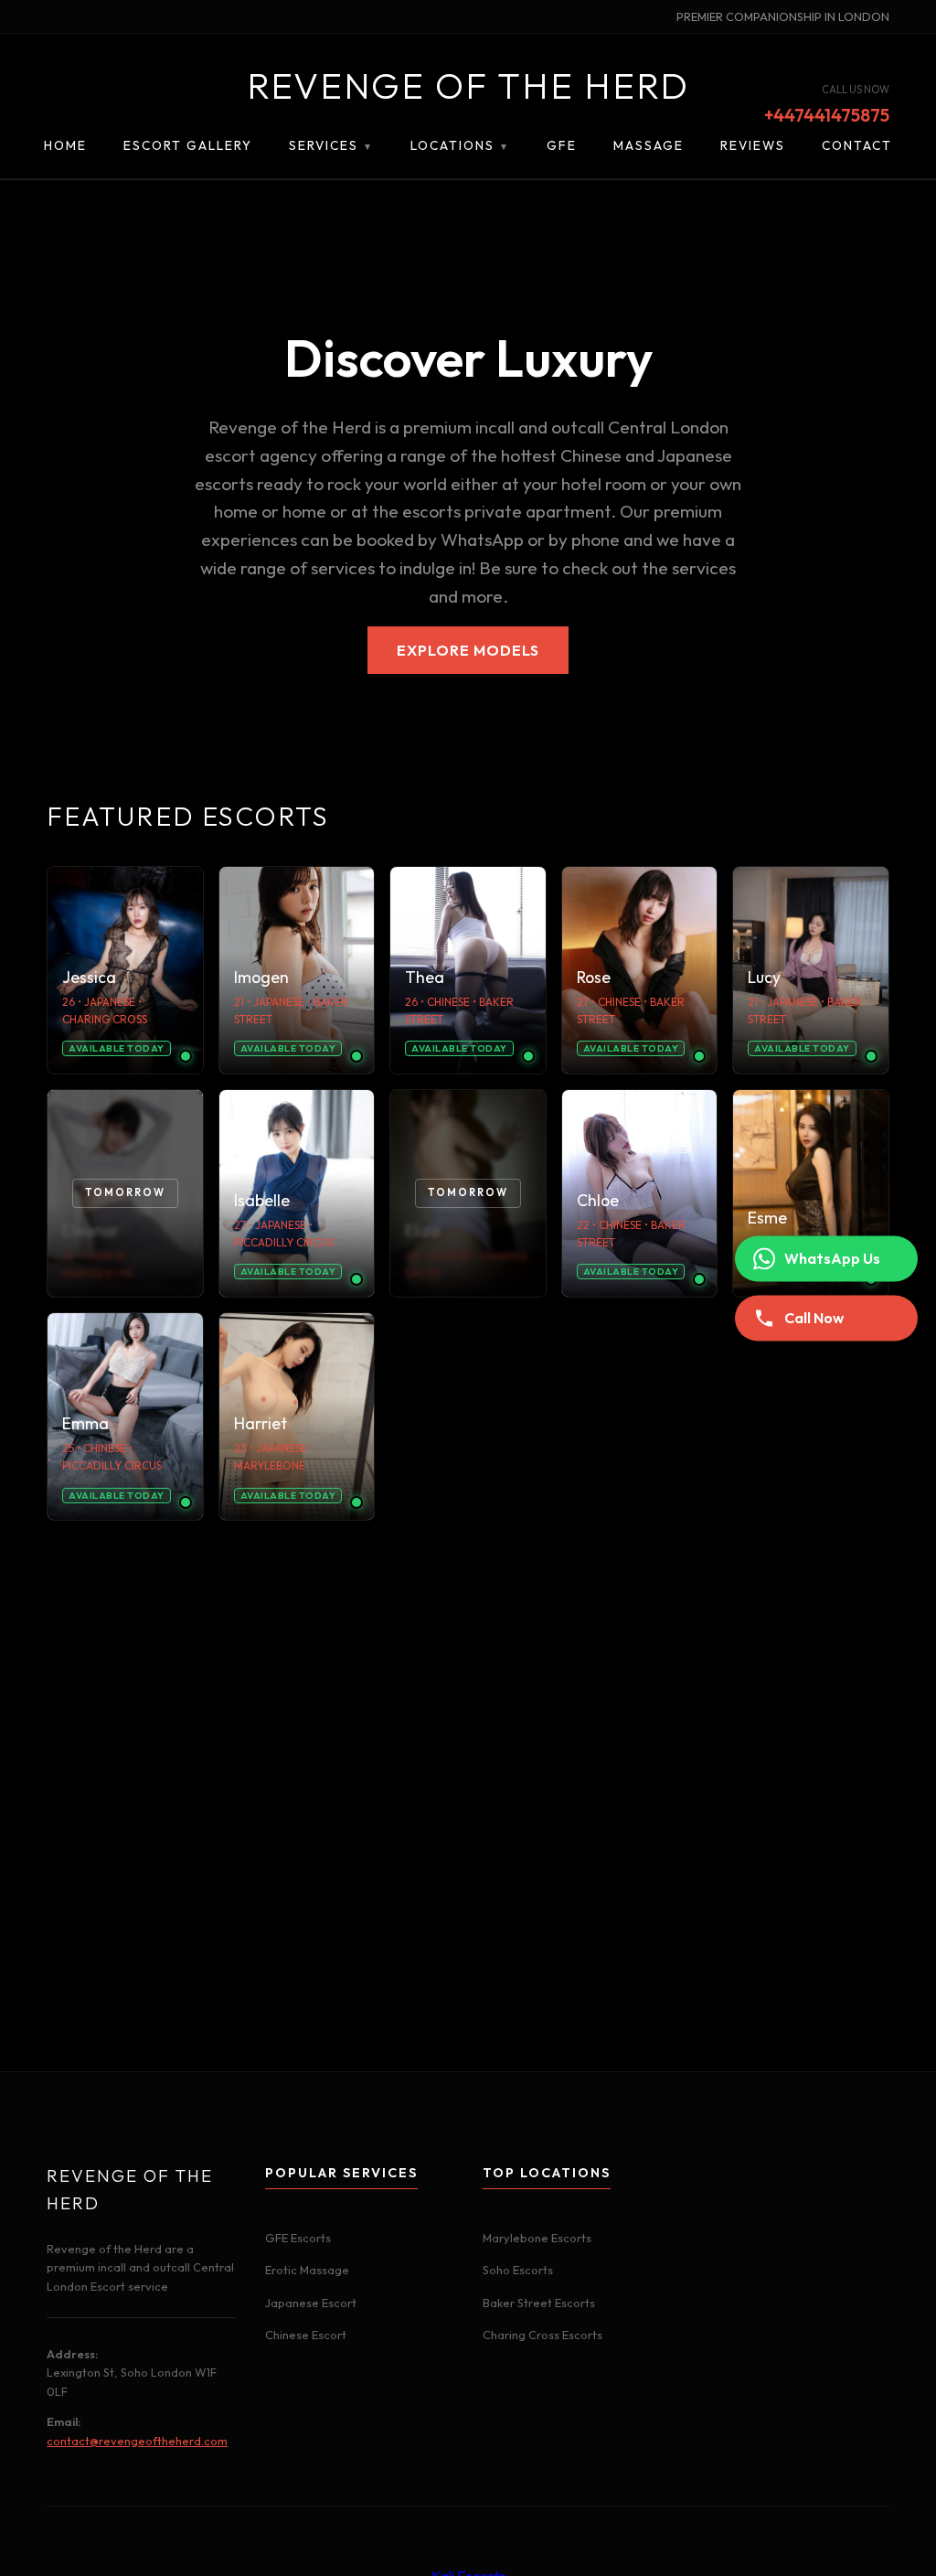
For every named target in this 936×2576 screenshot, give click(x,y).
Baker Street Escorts (539, 2303)
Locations (460, 145)
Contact (857, 145)
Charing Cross (105, 1019)
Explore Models (468, 650)
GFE (562, 145)
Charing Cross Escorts (542, 2335)
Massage (649, 145)
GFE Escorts (298, 2238)
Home (65, 145)
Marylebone (270, 1465)
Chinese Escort (306, 2335)
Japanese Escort (311, 2303)
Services (331, 145)
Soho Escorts (518, 2270)
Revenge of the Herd (468, 85)
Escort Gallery (188, 145)
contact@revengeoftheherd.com (137, 2441)
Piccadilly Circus (284, 1242)
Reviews (753, 145)
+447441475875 (827, 116)
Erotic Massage (307, 2270)
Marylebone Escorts (537, 2238)
